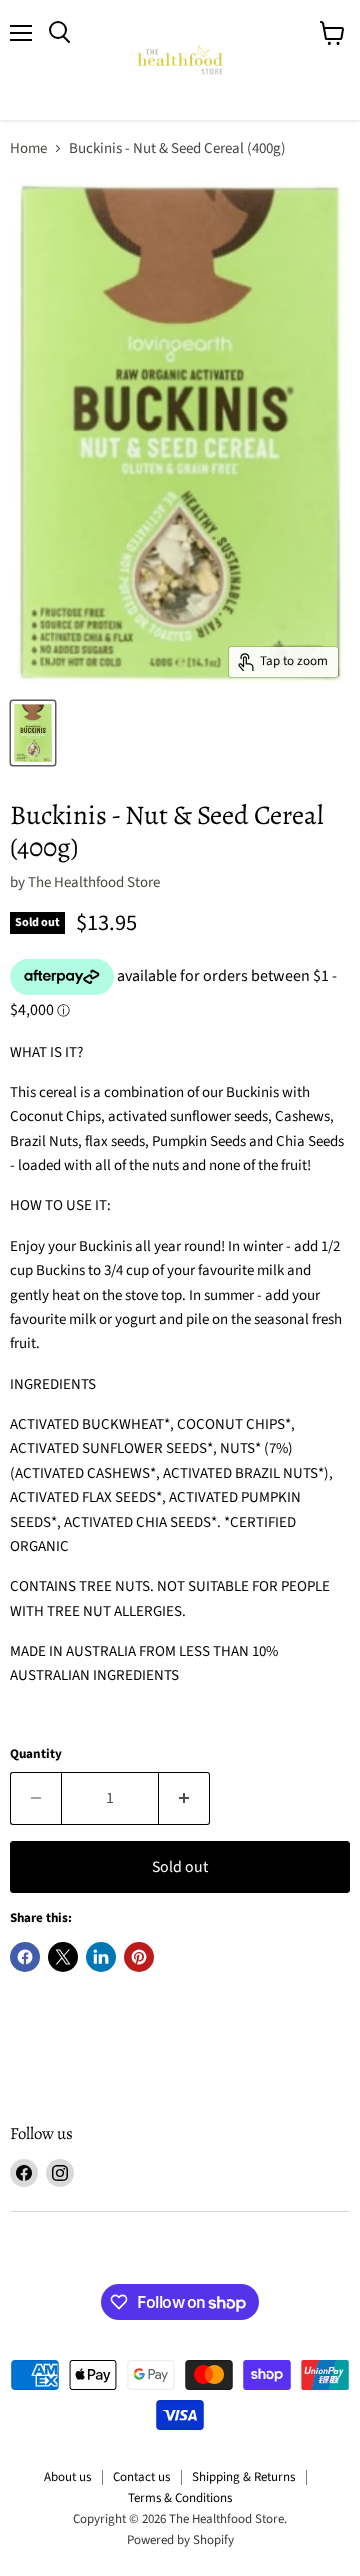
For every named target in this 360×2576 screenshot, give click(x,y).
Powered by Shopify (180, 2540)
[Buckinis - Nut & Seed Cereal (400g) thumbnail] (33, 733)
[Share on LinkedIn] (101, 1957)
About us (67, 2477)
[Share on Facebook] (25, 1957)
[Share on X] (63, 1957)
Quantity (36, 1754)
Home (28, 148)
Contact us (141, 2477)
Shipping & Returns (243, 2477)
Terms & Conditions (180, 2498)
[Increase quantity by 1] (184, 1798)
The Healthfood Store (94, 882)
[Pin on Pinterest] (139, 1957)
